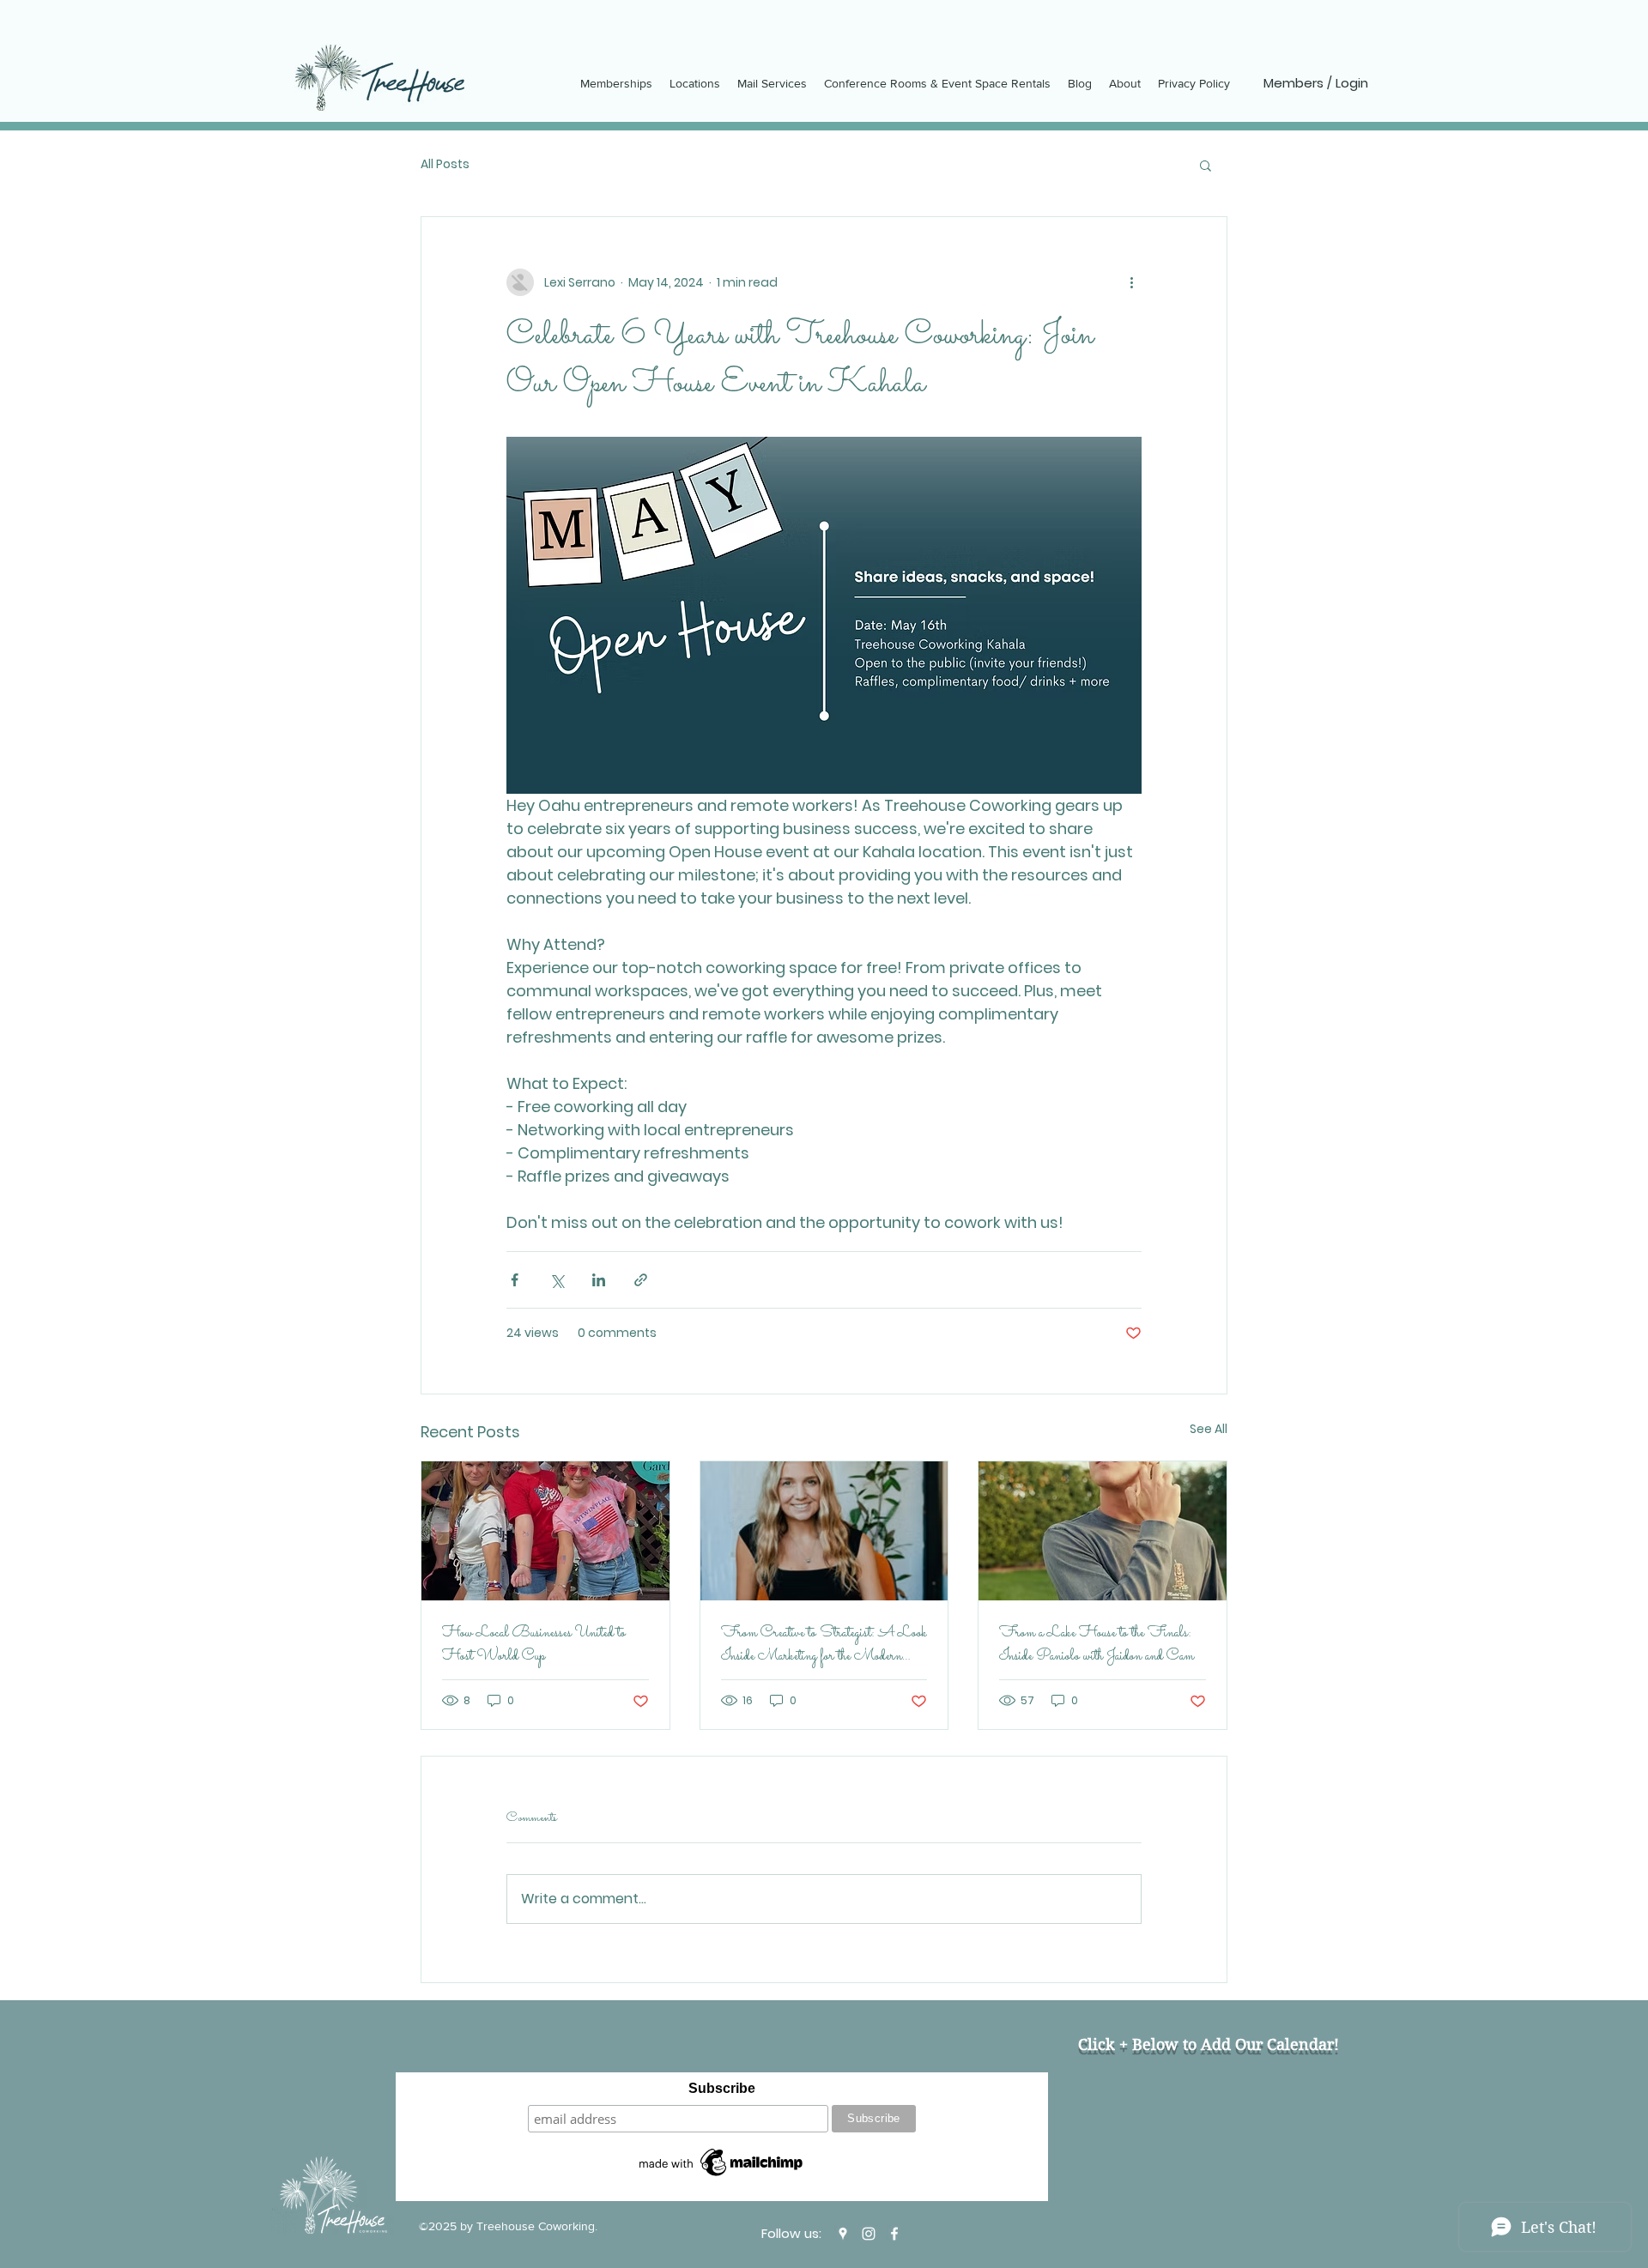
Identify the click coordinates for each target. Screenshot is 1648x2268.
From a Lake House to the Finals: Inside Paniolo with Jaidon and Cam (1097, 1645)
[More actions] (1131, 282)
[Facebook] (894, 2234)
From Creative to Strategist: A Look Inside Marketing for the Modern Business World (824, 1645)
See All (1209, 1429)
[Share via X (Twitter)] (557, 1280)
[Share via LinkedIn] (599, 1280)
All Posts (445, 164)
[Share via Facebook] (515, 1280)
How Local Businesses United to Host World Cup (534, 1645)
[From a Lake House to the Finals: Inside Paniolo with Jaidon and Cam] (1103, 1531)
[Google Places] (843, 2234)
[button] (1206, 165)
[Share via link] (641, 1280)
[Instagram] (869, 2234)
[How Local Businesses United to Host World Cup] (545, 1531)
